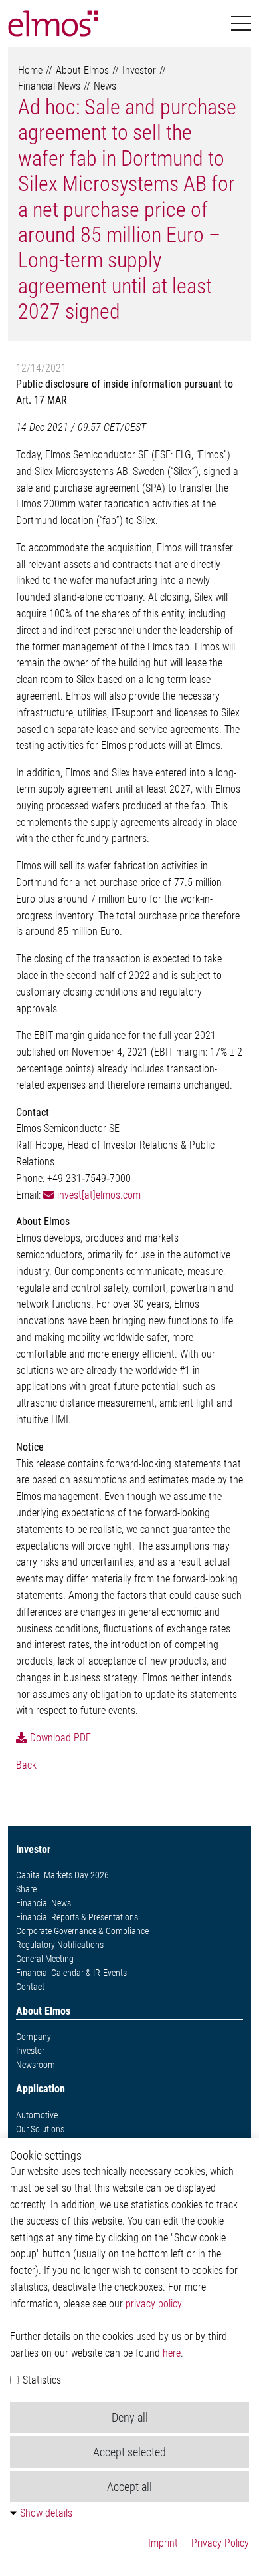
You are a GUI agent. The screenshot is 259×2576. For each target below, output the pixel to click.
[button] (241, 24)
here (172, 2353)
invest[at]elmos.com (99, 1195)
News (105, 86)
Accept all (129, 2487)
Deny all (130, 2417)
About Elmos (82, 70)
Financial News (49, 86)
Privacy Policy (220, 2543)
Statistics (41, 2380)
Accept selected (129, 2452)
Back (26, 1765)
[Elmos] (53, 23)
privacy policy (153, 2304)
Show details (46, 2513)
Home (30, 70)
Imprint (163, 2543)
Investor (139, 70)
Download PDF (60, 1738)
